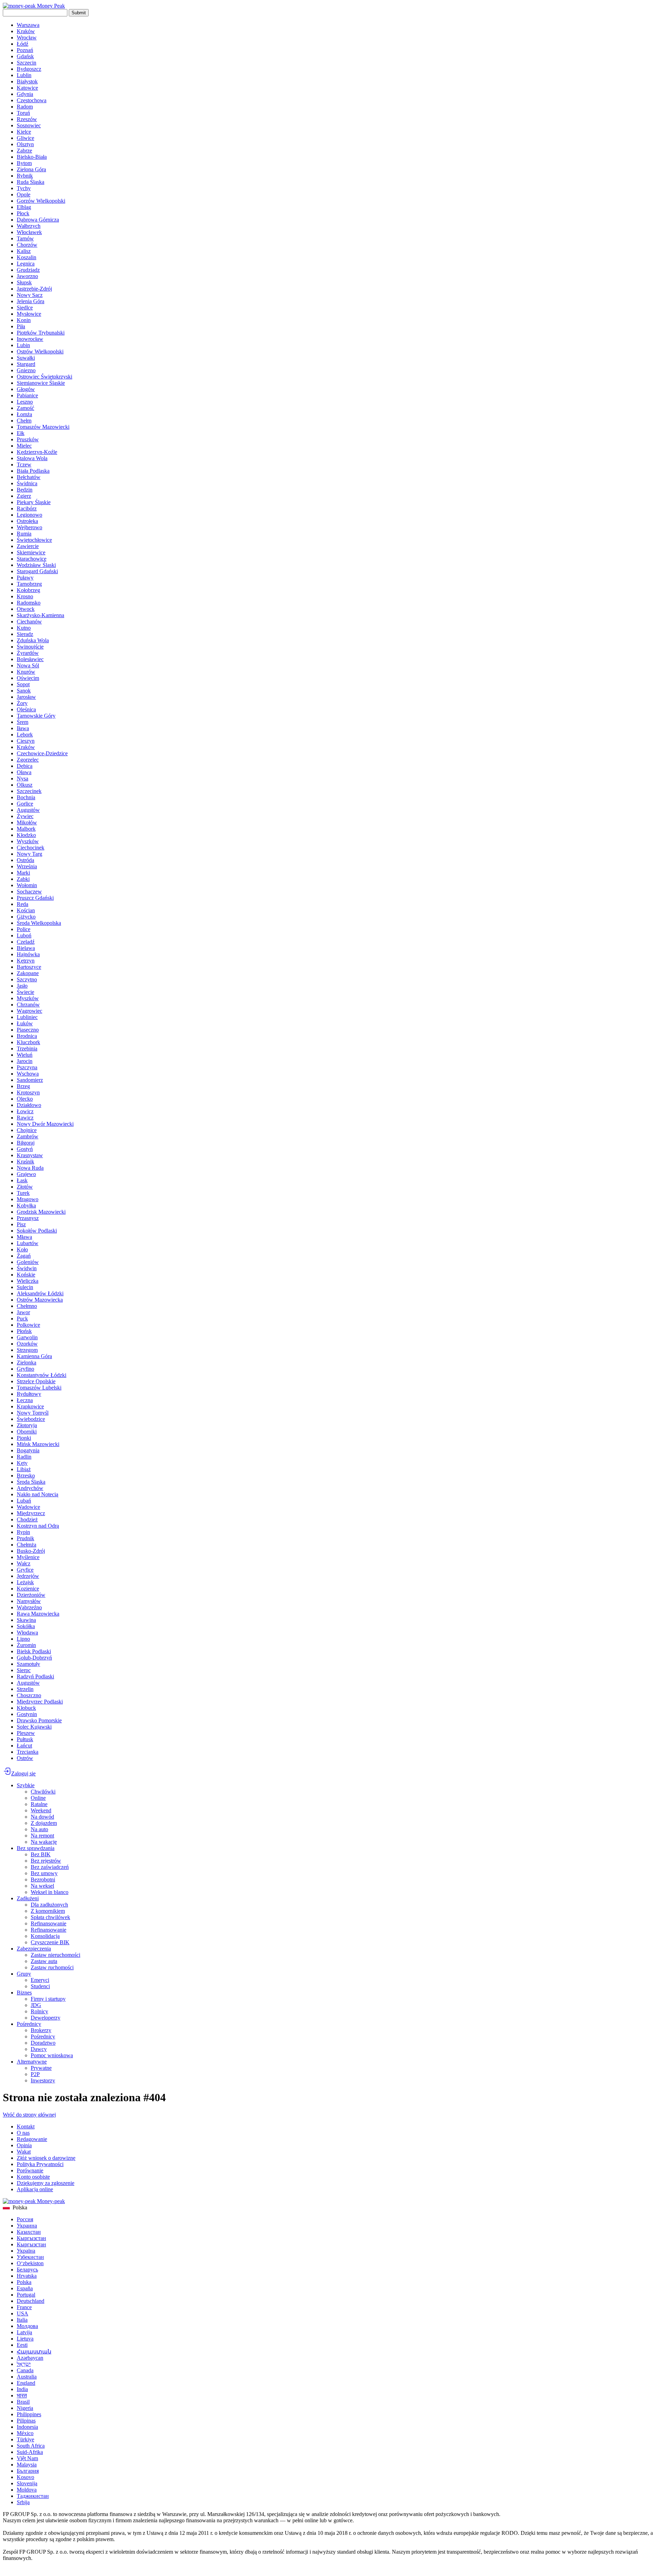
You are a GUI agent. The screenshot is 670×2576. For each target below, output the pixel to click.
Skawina (26, 1620)
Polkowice (28, 1325)
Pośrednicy (29, 2024)
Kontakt (26, 2126)
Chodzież (27, 1519)
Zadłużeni (28, 1898)
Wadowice (28, 1507)
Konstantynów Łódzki (42, 1375)
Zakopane (28, 973)
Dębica (25, 766)
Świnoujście (30, 647)
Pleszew (26, 1733)
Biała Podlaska (33, 471)
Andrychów (30, 1488)
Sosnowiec (29, 125)
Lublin (24, 75)
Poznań (25, 50)
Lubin (23, 345)
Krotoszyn (28, 1092)
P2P (35, 2074)
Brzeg (23, 1086)
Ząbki (23, 879)
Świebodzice (31, 1419)
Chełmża (27, 1545)
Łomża (24, 414)
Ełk (21, 433)
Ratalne (39, 1804)
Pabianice (27, 395)
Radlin (24, 1457)
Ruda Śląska (31, 182)
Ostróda (25, 860)
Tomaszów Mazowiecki (43, 427)
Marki (23, 873)
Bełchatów (29, 477)
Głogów (26, 389)
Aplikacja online (35, 2189)
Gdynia (25, 94)
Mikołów (27, 822)
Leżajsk (25, 1582)
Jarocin (25, 1061)
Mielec (24, 446)
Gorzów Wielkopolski (41, 201)
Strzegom (27, 1350)
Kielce (24, 132)
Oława (24, 772)
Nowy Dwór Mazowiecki (45, 1124)
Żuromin (26, 1645)
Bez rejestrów (46, 1861)
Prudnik (25, 1538)
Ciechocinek (31, 848)
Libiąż (24, 1469)
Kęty (22, 1463)
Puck (22, 1319)
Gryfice (25, 1570)
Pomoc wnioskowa (52, 2055)
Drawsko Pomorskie (39, 1720)
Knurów (26, 672)
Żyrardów (28, 653)
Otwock (26, 609)
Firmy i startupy (48, 1999)
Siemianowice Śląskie (41, 383)
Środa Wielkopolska (39, 923)
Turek (23, 1193)
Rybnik (25, 176)
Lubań (24, 1501)
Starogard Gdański (37, 571)
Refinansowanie (49, 1923)
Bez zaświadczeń (50, 1867)
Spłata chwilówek (50, 1917)
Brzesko (26, 1476)
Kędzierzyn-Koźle (37, 452)
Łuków (25, 1023)
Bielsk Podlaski (34, 1651)
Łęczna (25, 1400)
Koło (22, 1249)
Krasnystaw (30, 1155)
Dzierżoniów (31, 1595)
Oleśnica (26, 709)
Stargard (26, 364)
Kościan (26, 910)
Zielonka (27, 1362)
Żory (22, 703)
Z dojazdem (44, 1823)
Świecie (25, 992)
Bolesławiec (30, 659)
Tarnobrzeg (29, 584)
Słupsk (24, 282)
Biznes (24, 1993)
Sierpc (24, 1670)
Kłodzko (26, 835)
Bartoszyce (29, 967)
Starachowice (32, 559)
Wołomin (27, 885)
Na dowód (42, 1817)
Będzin (25, 490)
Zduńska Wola (33, 640)
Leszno (25, 402)
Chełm (24, 421)
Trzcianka (28, 1752)
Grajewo (26, 1174)
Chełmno (27, 1306)
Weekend (41, 1810)
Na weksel (42, 1886)
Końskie (26, 1275)
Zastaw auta (44, 1961)
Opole (24, 194)
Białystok (27, 81)
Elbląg (24, 207)
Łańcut (24, 1746)
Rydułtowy (29, 1394)
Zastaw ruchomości (52, 1967)
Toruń (23, 113)
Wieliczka (28, 1281)
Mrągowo (28, 1199)
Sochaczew (29, 892)
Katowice (27, 88)
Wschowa (28, 1074)
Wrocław (27, 38)
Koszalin (27, 257)
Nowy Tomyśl (33, 1413)
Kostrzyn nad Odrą (38, 1526)
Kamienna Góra (34, 1356)
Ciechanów (29, 621)
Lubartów (28, 1243)
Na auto (39, 1829)
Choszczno (29, 1695)
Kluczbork (28, 1042)
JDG (36, 2005)
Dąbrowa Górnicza (38, 220)
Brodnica (27, 1036)
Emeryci (40, 1980)
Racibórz (27, 508)
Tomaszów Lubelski (39, 1388)
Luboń (24, 935)
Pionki (24, 1438)
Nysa (23, 778)
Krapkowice (30, 1406)
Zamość (25, 408)
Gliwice (25, 138)
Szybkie (26, 1785)
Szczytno (27, 979)
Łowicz (25, 1111)
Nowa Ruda (30, 1168)
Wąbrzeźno (29, 1607)
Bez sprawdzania (36, 1848)
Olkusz (25, 785)
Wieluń (25, 1055)
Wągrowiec (29, 1011)
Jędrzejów (28, 1576)
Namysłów (29, 1601)
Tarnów (25, 238)
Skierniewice (31, 552)
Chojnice (27, 1130)
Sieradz (25, 634)
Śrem (23, 722)
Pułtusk (25, 1739)
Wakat (24, 2152)
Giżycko (26, 917)
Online (38, 1798)
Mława (24, 1237)
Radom (25, 107)
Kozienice (28, 1589)
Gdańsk (25, 56)
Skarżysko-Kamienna (40, 615)
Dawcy (39, 2049)
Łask (22, 1180)
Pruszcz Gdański (35, 898)
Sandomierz (30, 1080)
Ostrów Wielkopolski (40, 351)
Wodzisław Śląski (36, 565)
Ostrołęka (27, 521)
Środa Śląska (31, 1482)
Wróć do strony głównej (29, 2115)
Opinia (24, 2145)
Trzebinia (27, 1049)
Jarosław (26, 697)
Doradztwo (43, 2043)
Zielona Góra (31, 169)
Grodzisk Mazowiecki (41, 1212)
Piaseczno (28, 1030)
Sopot (23, 684)
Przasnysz (28, 1218)
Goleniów (28, 1262)
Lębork (25, 735)
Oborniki (27, 1432)
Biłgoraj (26, 1143)
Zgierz (24, 496)
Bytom (24, 163)
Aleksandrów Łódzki (40, 1293)
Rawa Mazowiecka (38, 1614)
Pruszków (28, 439)
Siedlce (25, 308)
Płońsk (24, 1331)
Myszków (28, 998)
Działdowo (29, 1105)
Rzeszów (27, 119)
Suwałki (26, 358)
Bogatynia (28, 1450)
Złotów (25, 1187)
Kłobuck (26, 1708)
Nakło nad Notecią (38, 1494)
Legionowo (29, 515)
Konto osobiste (33, 2177)
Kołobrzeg (28, 590)
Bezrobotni (43, 1879)
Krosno (25, 596)
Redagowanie (32, 2139)
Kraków (26, 31)
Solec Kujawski (34, 1727)
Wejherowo (29, 527)
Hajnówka (28, 954)
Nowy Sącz (30, 295)
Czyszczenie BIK (50, 1942)
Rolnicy (39, 2011)
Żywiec (25, 816)
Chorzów (27, 245)
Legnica (26, 264)
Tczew (24, 465)
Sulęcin (25, 1287)
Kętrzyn (26, 961)
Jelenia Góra (31, 301)
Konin (24, 320)
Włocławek (29, 232)
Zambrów (28, 1136)
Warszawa (28, 25)
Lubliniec (27, 1017)
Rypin (23, 1532)
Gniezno (26, 370)
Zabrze (24, 151)
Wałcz (24, 1563)
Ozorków (27, 1344)
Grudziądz (28, 270)
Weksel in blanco (50, 1892)
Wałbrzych (29, 226)
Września (27, 866)
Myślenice (28, 1557)
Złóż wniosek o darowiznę (46, 2158)
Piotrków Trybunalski (41, 333)
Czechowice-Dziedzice (42, 753)
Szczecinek (29, 791)
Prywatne (41, 2068)
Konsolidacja (45, 1936)
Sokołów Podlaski (37, 1231)
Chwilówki (43, 1792)
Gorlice (25, 804)
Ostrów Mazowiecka (40, 1300)
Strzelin (25, 1689)
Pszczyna (27, 1067)
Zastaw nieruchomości (55, 1955)
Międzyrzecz (31, 1513)
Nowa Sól (28, 665)
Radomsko (29, 603)
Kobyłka (26, 1205)
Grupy (24, 1974)
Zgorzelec (28, 760)
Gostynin (27, 1714)
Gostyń (25, 1149)
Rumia (24, 534)
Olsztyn (25, 144)
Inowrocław (30, 339)
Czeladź (26, 942)
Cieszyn (26, 741)
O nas (23, 2133)
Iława (23, 728)
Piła (21, 326)
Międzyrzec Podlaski (40, 1702)
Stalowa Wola (32, 458)
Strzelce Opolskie (36, 1381)
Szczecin (27, 63)
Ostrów (25, 1758)
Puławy (25, 578)
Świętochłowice (34, 540)
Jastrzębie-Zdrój (34, 289)
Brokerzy (41, 2030)
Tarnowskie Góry (36, 716)
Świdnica (27, 483)
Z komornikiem (48, 1911)
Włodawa (27, 1633)
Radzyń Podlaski (35, 1676)
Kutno (24, 628)
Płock (23, 213)
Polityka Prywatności (40, 2164)
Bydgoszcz (29, 69)
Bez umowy (44, 1873)
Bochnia (26, 797)
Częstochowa (32, 100)
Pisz (21, 1224)
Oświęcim (28, 678)
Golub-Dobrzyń (34, 1658)
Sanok (24, 691)
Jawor (23, 1312)
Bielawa (26, 948)
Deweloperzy (46, 2018)
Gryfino (25, 1369)
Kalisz (24, 251)
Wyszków (28, 841)
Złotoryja (27, 1425)
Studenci (40, 1986)
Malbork (26, 829)
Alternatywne (32, 2062)
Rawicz (25, 1118)
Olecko (25, 1099)
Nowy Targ (29, 854)
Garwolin (27, 1337)
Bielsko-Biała (32, 157)
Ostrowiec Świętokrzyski (44, 377)
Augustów (28, 810)
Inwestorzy (43, 2080)
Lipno (23, 1639)
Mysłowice (29, 314)
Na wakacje (44, 1842)
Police (24, 929)
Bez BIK (41, 1854)
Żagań (24, 1256)
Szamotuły (28, 1664)
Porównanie (30, 2170)
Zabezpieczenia (34, 1949)
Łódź (23, 44)
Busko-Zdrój (31, 1551)
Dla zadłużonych (49, 1905)
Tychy (24, 188)
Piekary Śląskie (34, 502)
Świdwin (27, 1268)
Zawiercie (28, 546)
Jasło (22, 986)
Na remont (42, 1836)
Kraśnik (25, 1162)
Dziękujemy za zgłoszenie (46, 2183)
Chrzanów (28, 1005)
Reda (23, 904)
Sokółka (26, 1626)
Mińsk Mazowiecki (38, 1444)
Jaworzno (27, 276)
